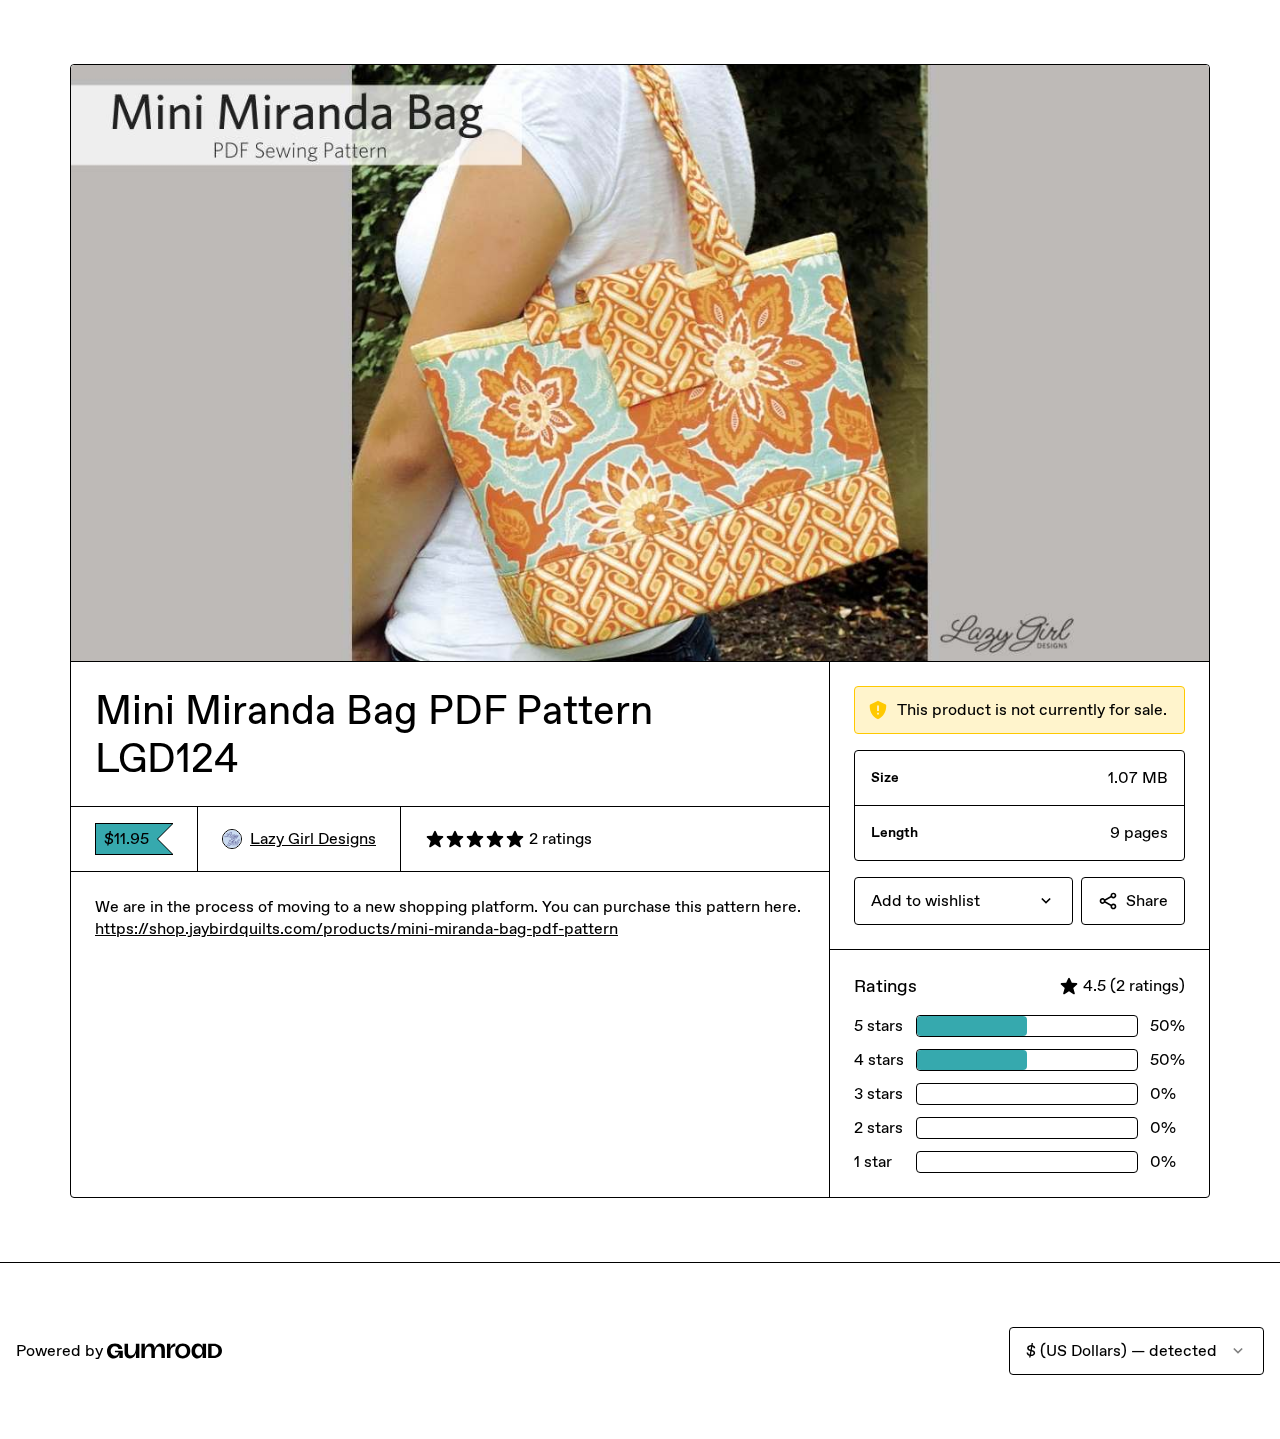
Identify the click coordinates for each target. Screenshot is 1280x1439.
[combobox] (963, 901)
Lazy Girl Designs (313, 838)
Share (1147, 900)
